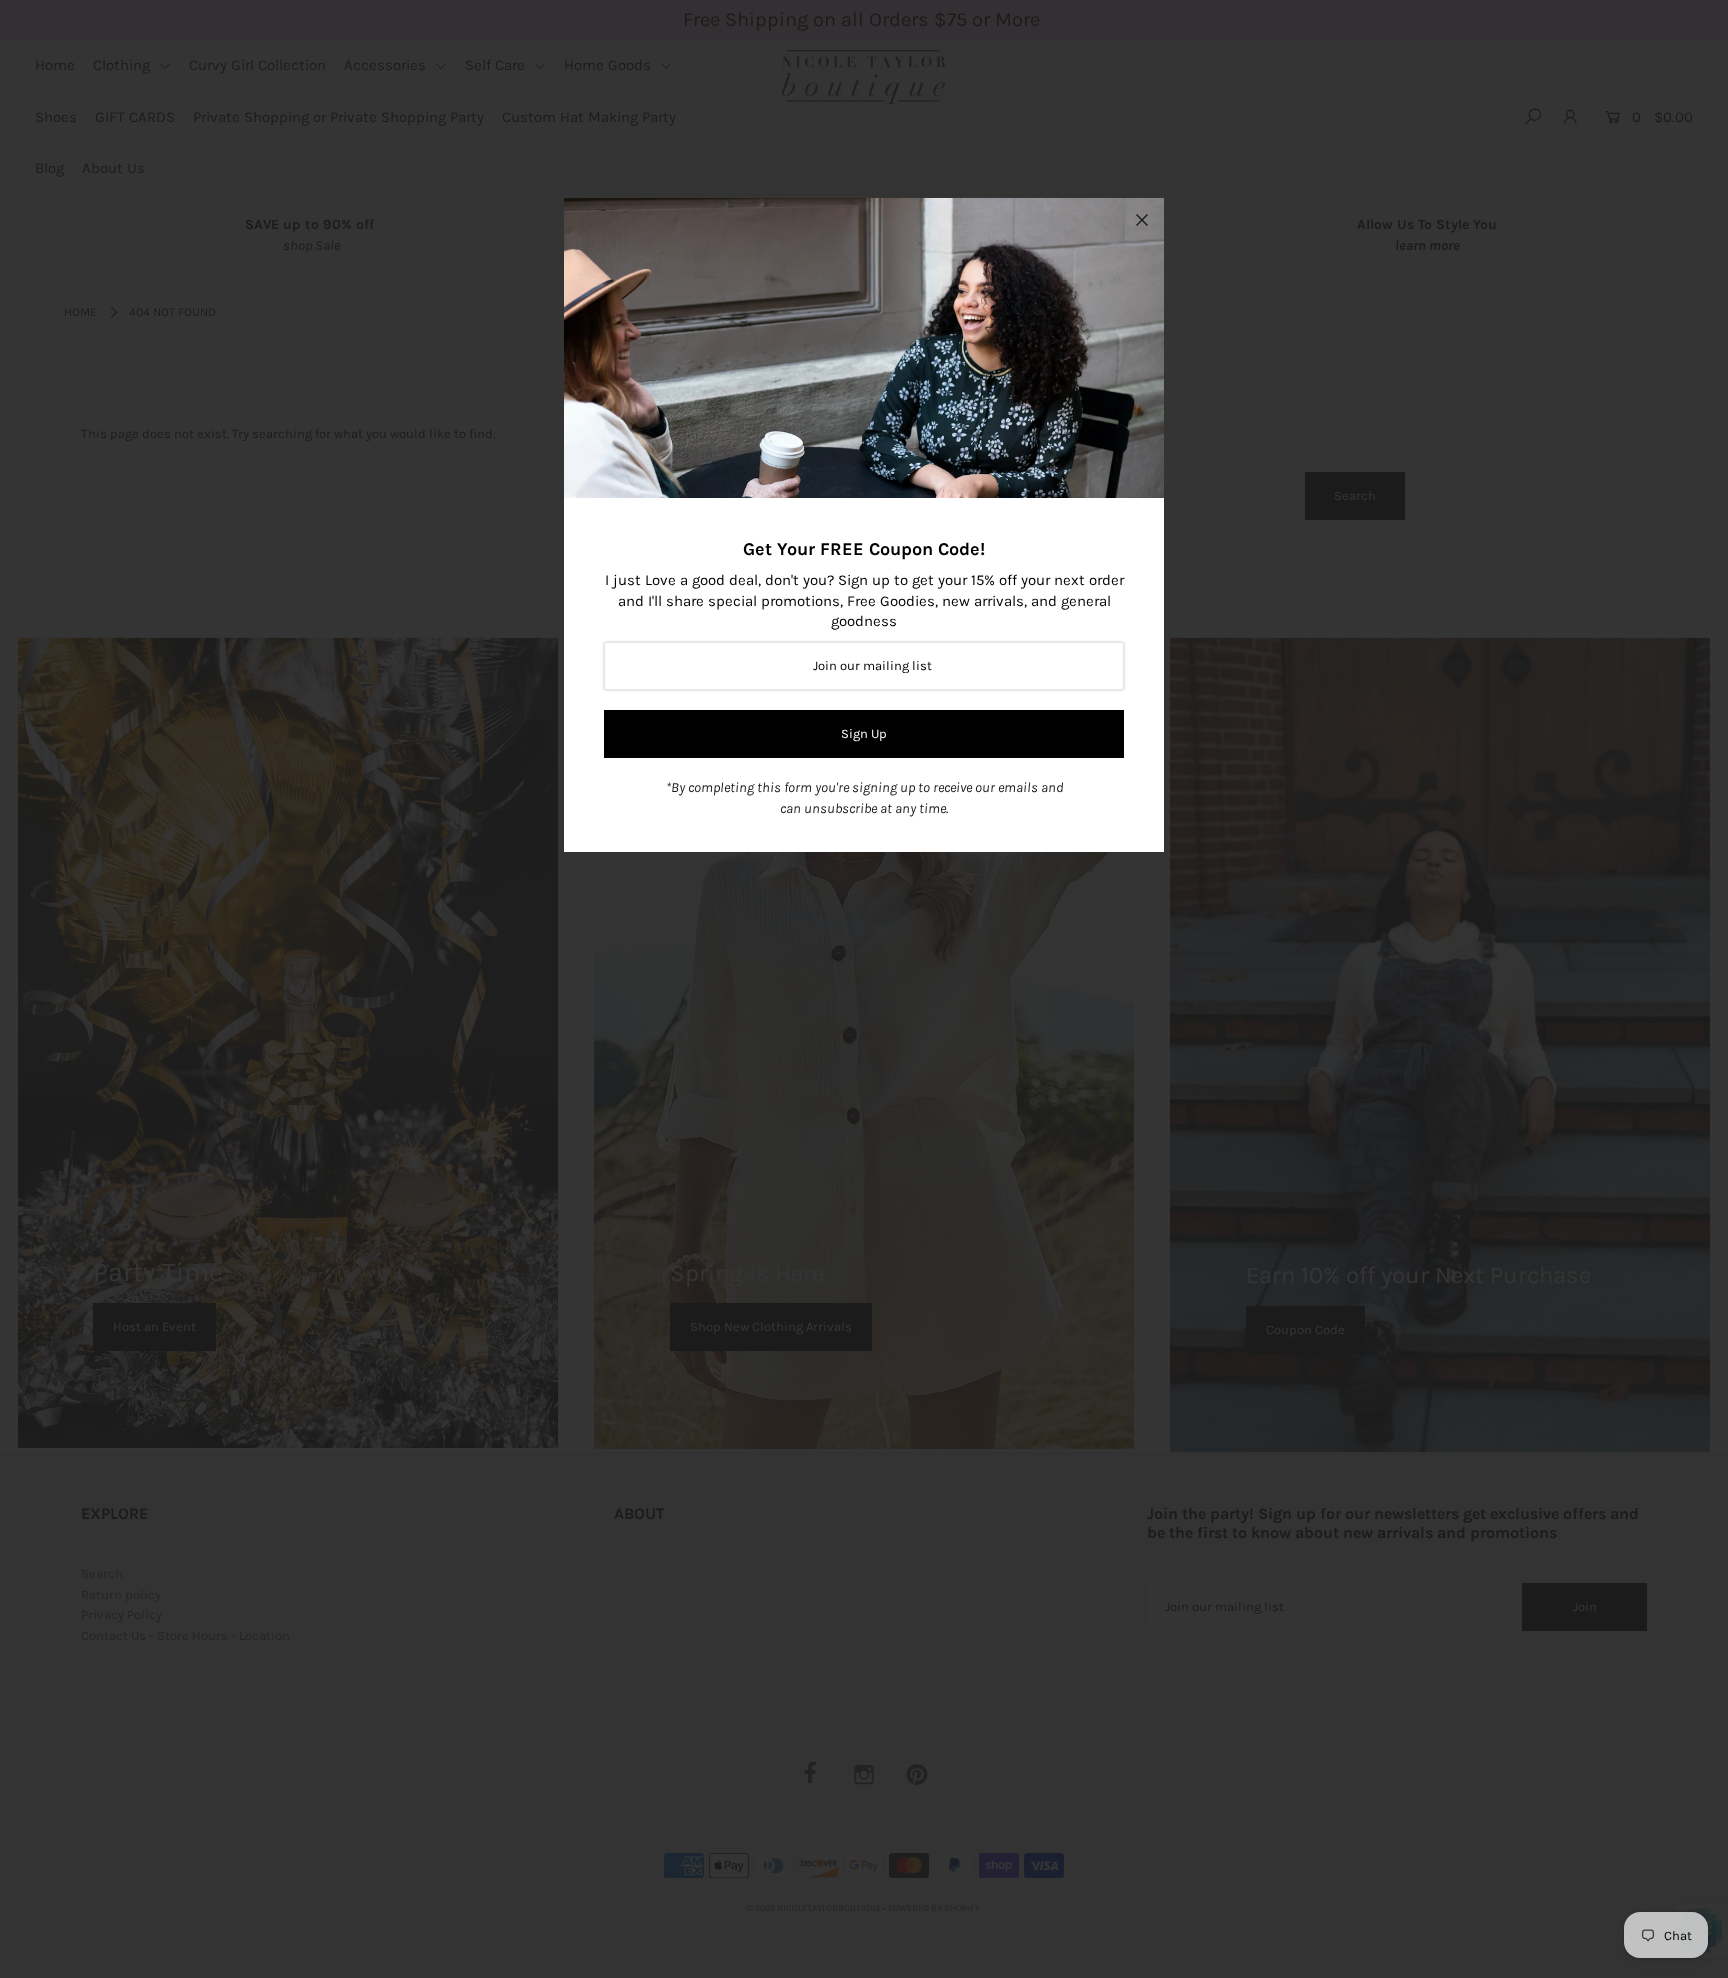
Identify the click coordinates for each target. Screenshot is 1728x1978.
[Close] (1142, 220)
